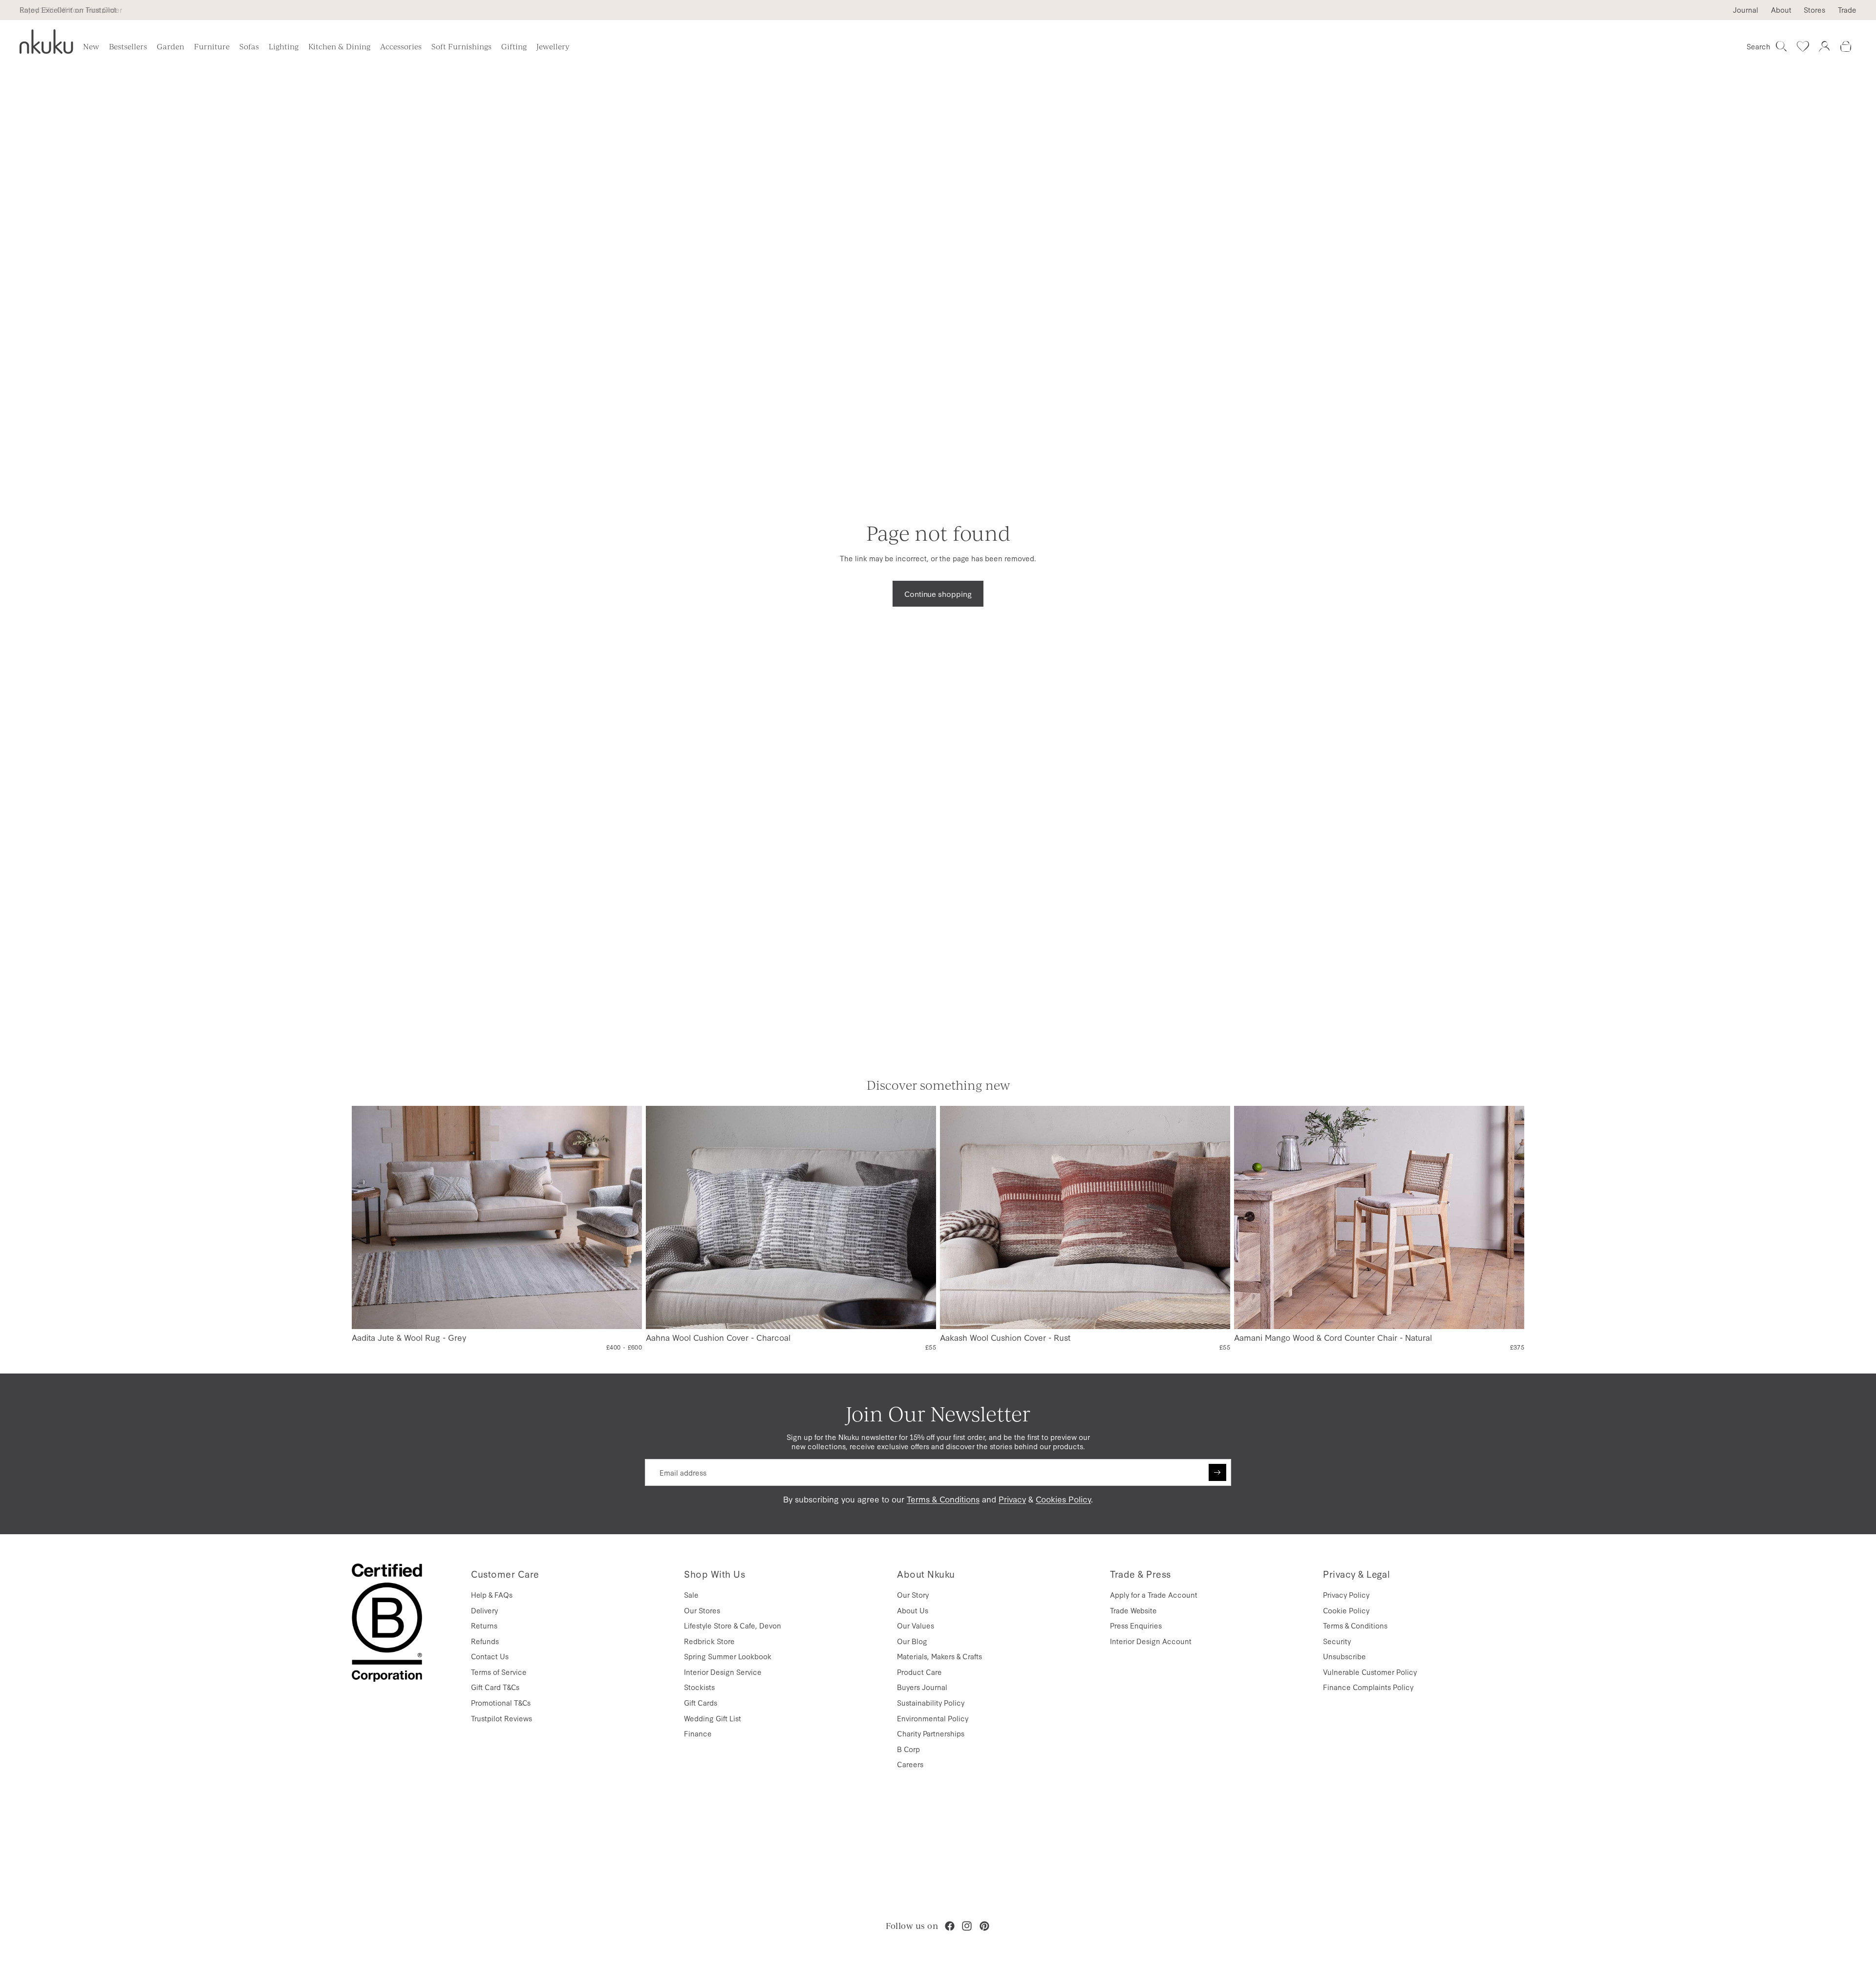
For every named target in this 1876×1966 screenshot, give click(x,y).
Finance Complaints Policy (1368, 1687)
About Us (913, 1610)
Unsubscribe (1344, 1656)
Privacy (1012, 1499)
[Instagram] (967, 1926)
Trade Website (1133, 1610)
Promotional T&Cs (501, 1702)
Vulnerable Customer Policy (1370, 1672)
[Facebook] (950, 1926)
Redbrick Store (709, 1641)
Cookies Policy (1063, 1499)
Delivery (484, 1610)
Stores (1814, 10)
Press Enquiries (1136, 1625)
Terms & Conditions (943, 1499)
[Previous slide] (367, 1217)
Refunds (485, 1641)
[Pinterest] (984, 1926)
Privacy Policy (1346, 1595)
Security (1337, 1641)
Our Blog (912, 1641)
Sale (691, 1595)
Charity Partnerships (931, 1733)
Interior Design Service (723, 1672)
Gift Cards (701, 1702)
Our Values (916, 1625)
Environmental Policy (933, 1718)
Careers (910, 1764)
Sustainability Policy (931, 1702)
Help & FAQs (492, 1595)
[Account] (1824, 46)
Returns (484, 1625)
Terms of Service (499, 1672)
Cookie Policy (1346, 1610)
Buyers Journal (922, 1687)
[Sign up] (1217, 1473)
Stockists (699, 1687)
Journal (1746, 10)
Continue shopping (938, 593)
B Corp (908, 1749)
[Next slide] (627, 1217)
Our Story (913, 1595)
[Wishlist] (1803, 46)
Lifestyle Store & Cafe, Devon (733, 1625)
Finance (698, 1733)
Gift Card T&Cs (495, 1687)
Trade (1847, 10)
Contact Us (490, 1656)
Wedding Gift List (713, 1718)
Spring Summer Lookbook (728, 1656)
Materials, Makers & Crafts (939, 1656)
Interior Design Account (1151, 1641)
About (1781, 10)
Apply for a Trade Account (1154, 1595)
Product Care (919, 1672)
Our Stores (702, 1610)
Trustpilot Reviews (501, 1718)
